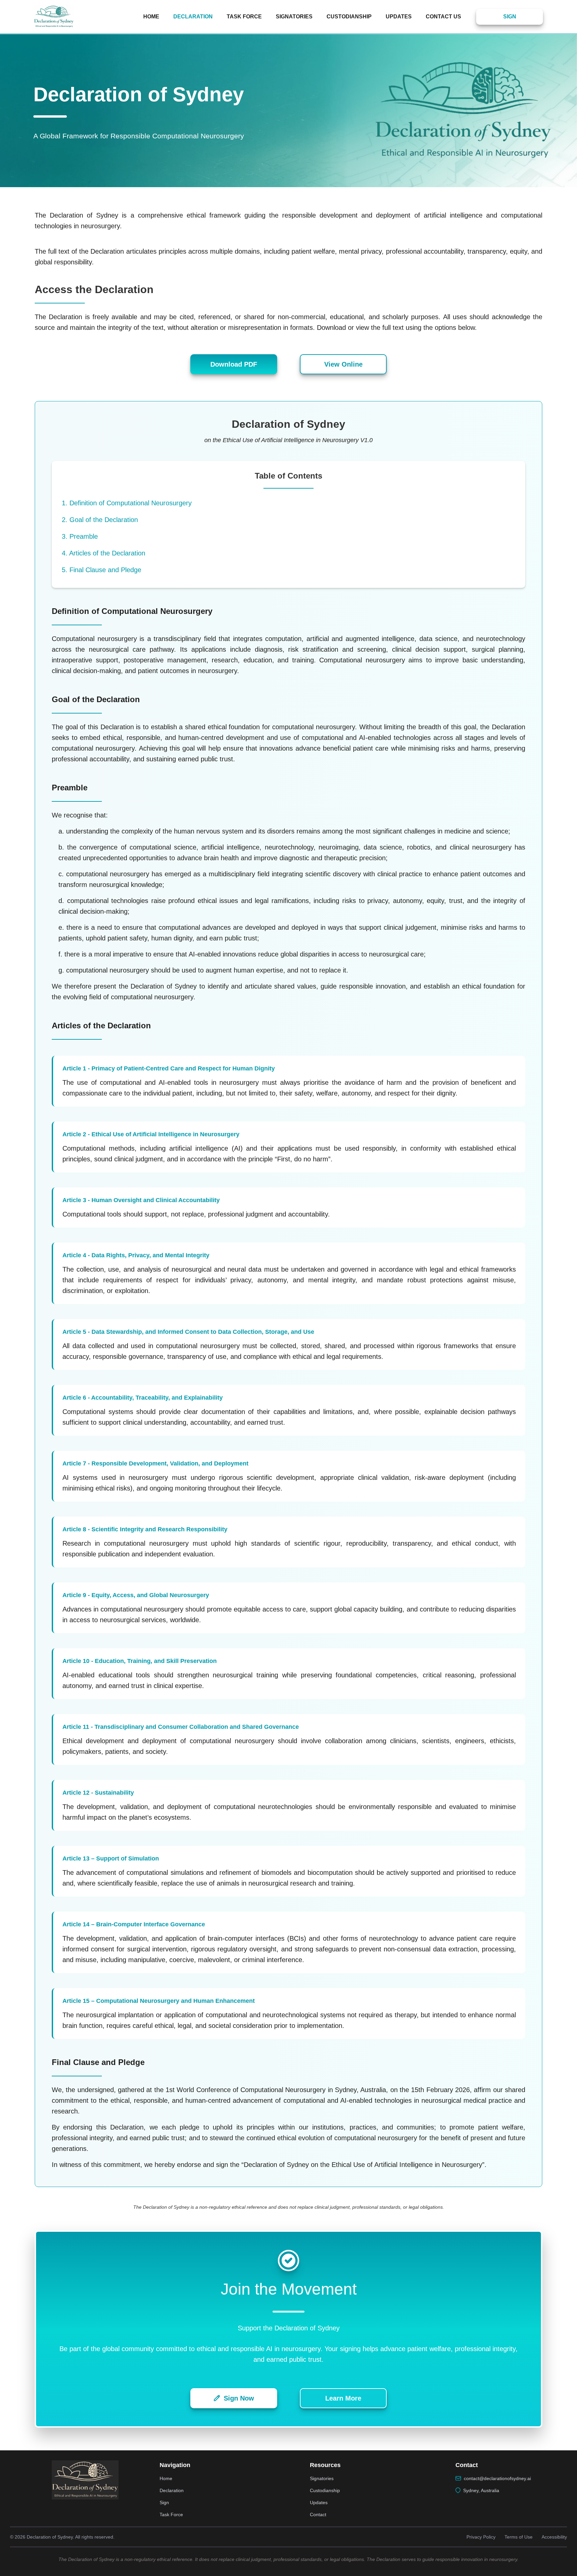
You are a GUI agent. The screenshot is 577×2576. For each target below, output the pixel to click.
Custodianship (325, 2490)
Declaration (172, 2490)
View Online (343, 364)
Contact (318, 2515)
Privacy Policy (481, 2537)
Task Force (171, 2515)
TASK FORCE (244, 17)
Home (166, 2478)
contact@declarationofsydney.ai (497, 2478)
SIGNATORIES (294, 17)
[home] (58, 17)
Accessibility (554, 2537)
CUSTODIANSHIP (349, 17)
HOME (151, 17)
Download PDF (234, 364)
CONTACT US (443, 17)
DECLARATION (193, 17)
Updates (319, 2502)
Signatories (322, 2478)
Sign (164, 2502)
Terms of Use (519, 2537)
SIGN (510, 17)
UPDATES (399, 17)
